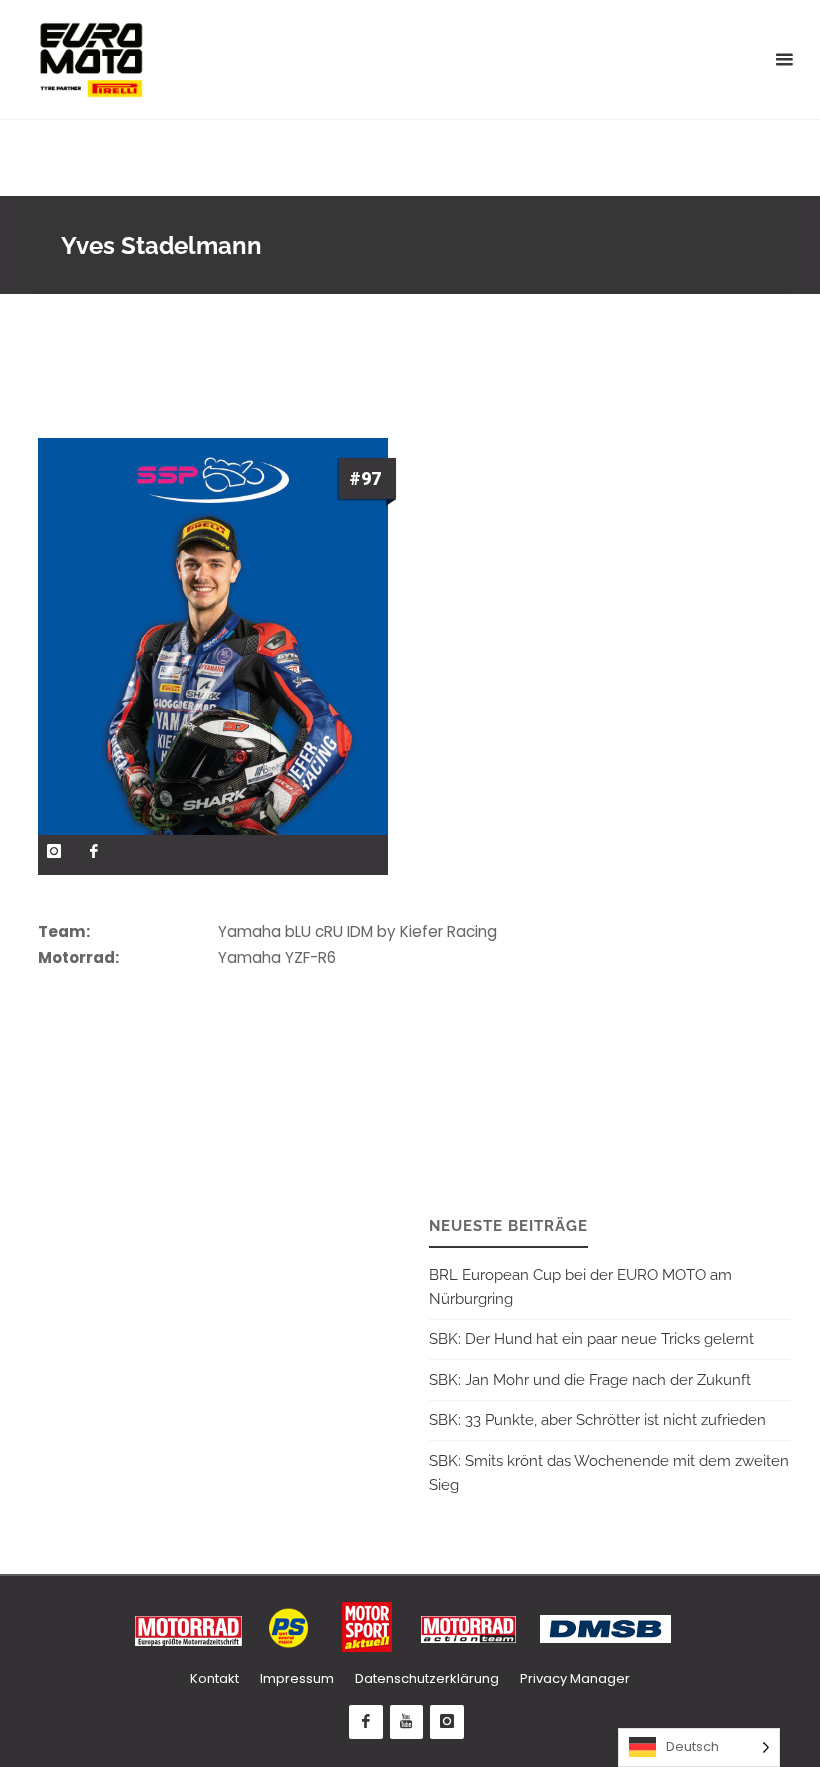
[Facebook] (366, 1722)
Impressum (297, 1678)
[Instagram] (447, 1722)
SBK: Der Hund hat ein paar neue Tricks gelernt (591, 1339)
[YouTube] (407, 1722)
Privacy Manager (575, 1678)
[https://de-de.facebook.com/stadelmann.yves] (94, 851)
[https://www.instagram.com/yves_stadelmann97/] (54, 851)
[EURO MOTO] (91, 59)
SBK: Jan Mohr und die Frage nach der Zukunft (590, 1380)
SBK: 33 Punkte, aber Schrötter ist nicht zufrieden (597, 1420)
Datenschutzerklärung (427, 1678)
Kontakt (214, 1678)
